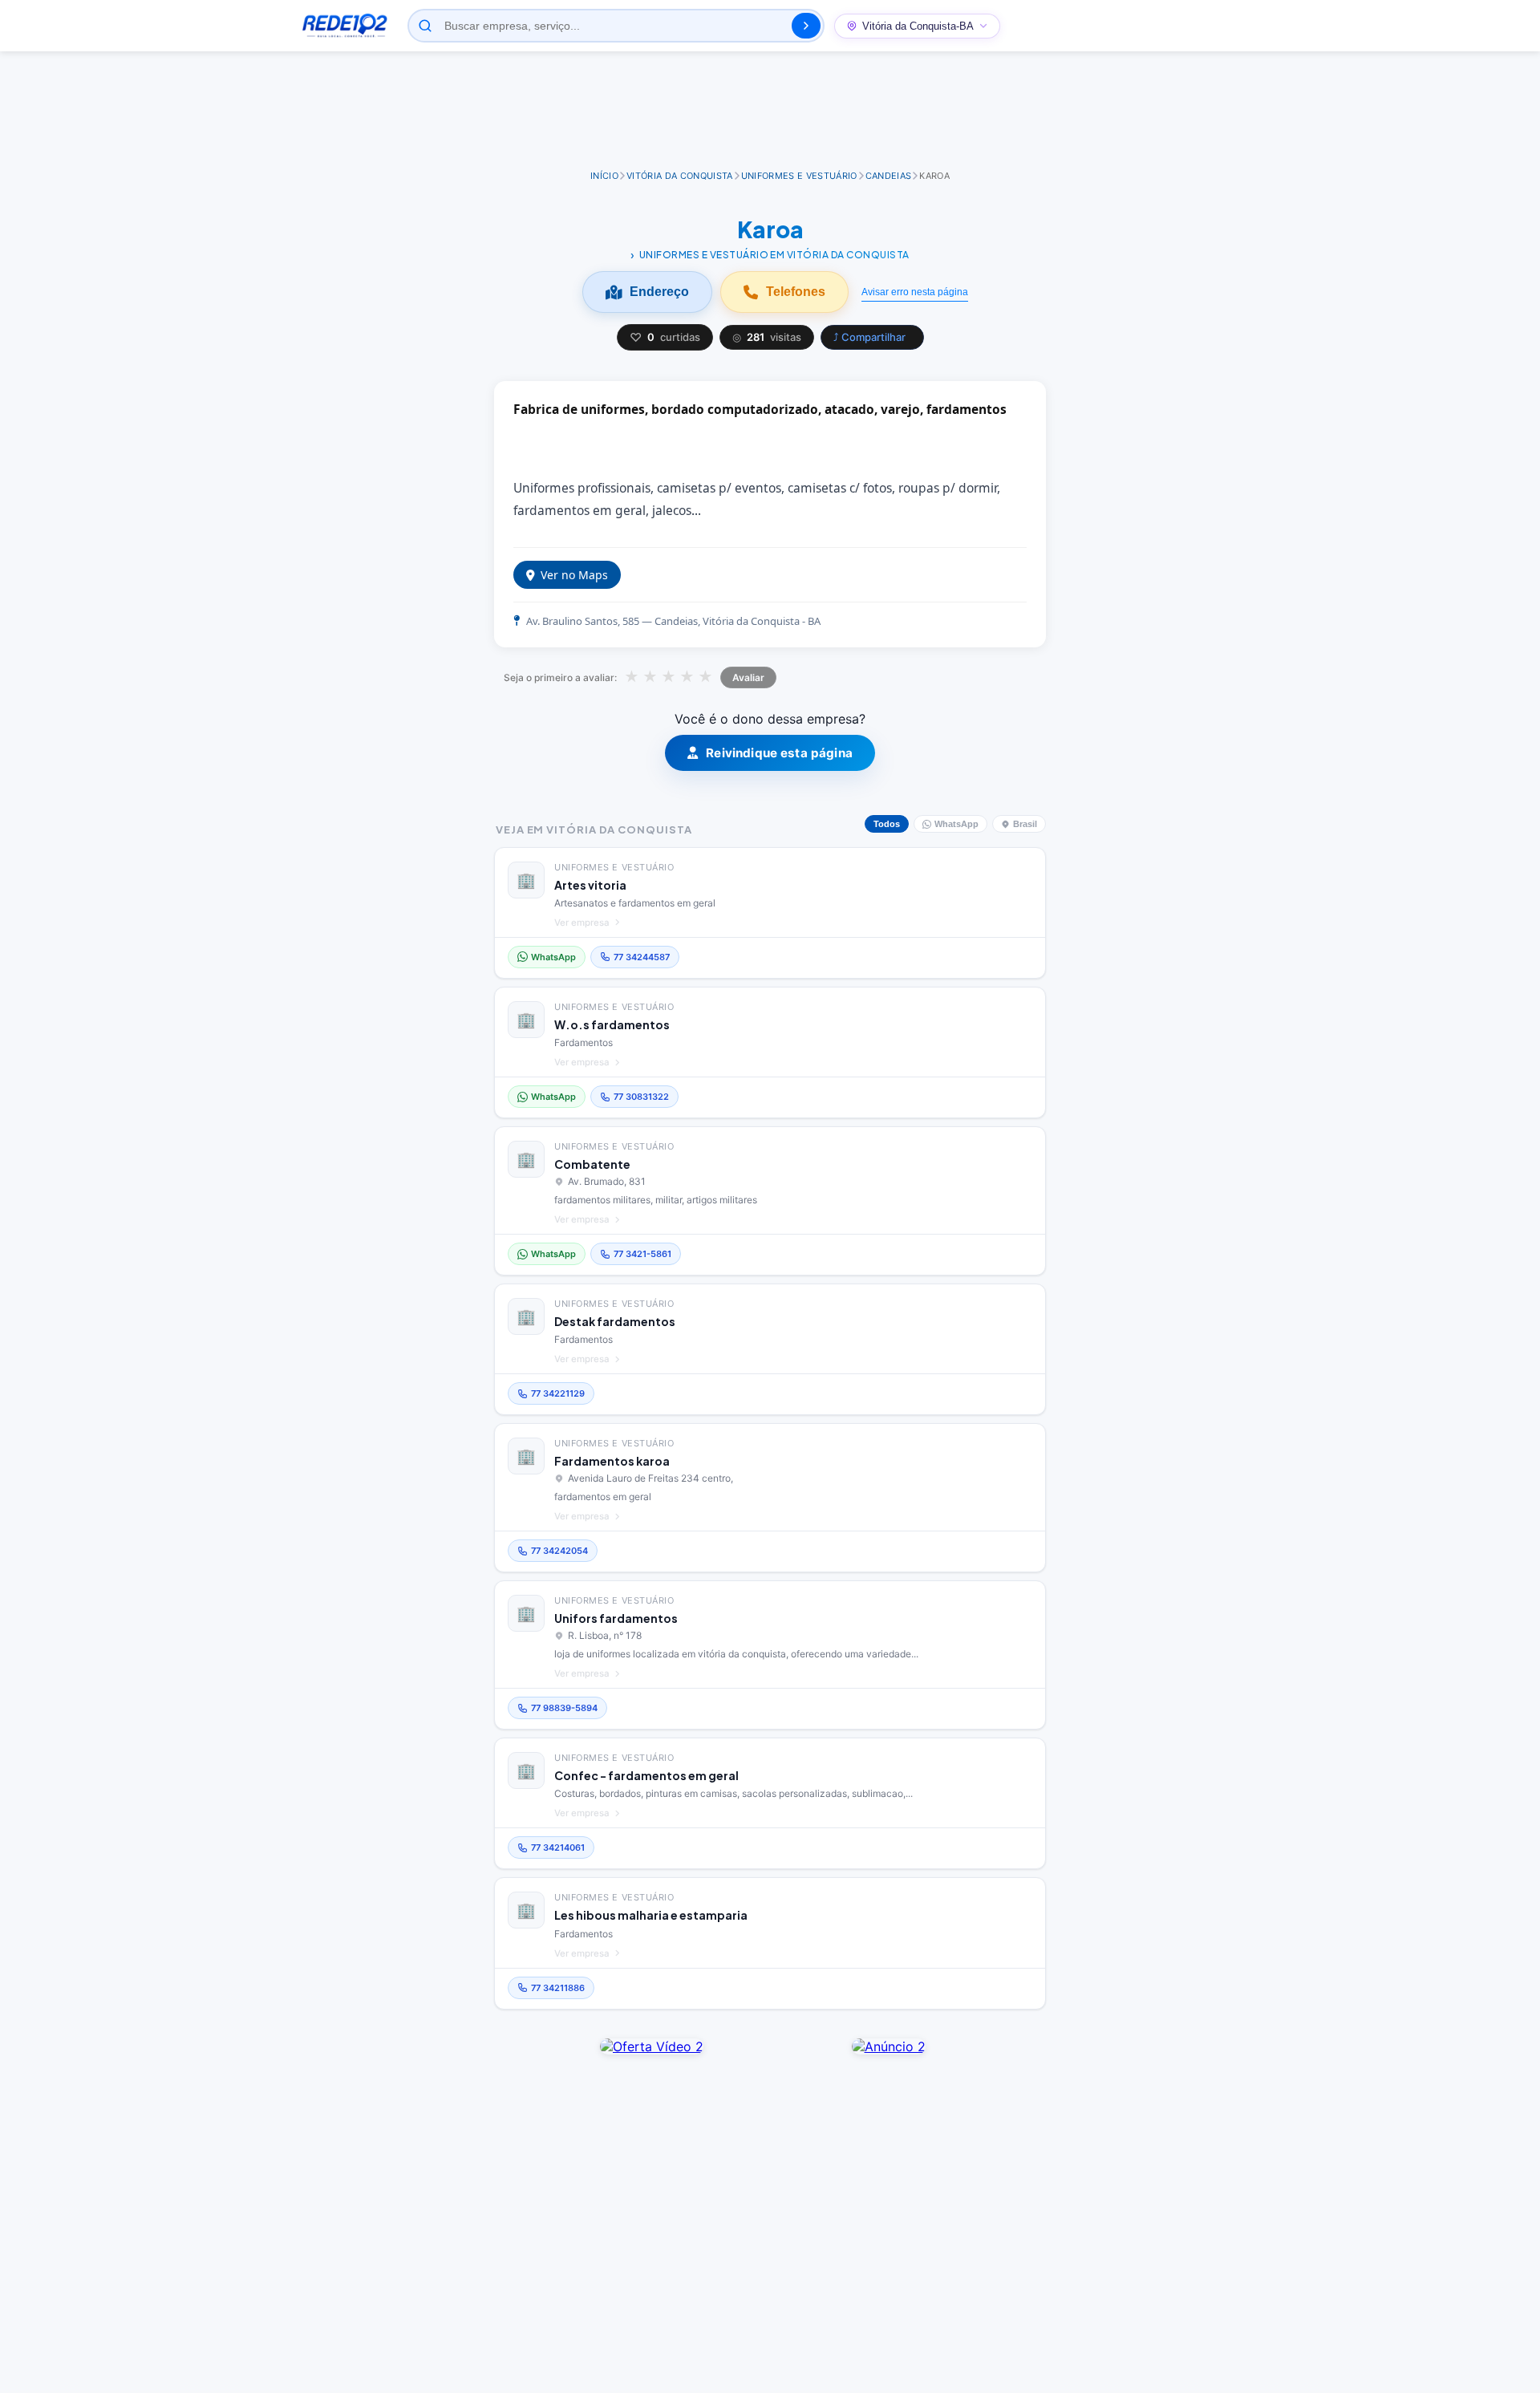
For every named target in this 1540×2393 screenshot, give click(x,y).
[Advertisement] (770, 112)
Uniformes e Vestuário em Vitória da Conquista (774, 255)
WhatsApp (956, 824)
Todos (887, 824)
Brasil (1025, 824)
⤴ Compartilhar (869, 337)
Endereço (659, 292)
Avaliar (748, 677)
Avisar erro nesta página (915, 292)
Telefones (796, 292)
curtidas (665, 337)
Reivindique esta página (779, 753)
